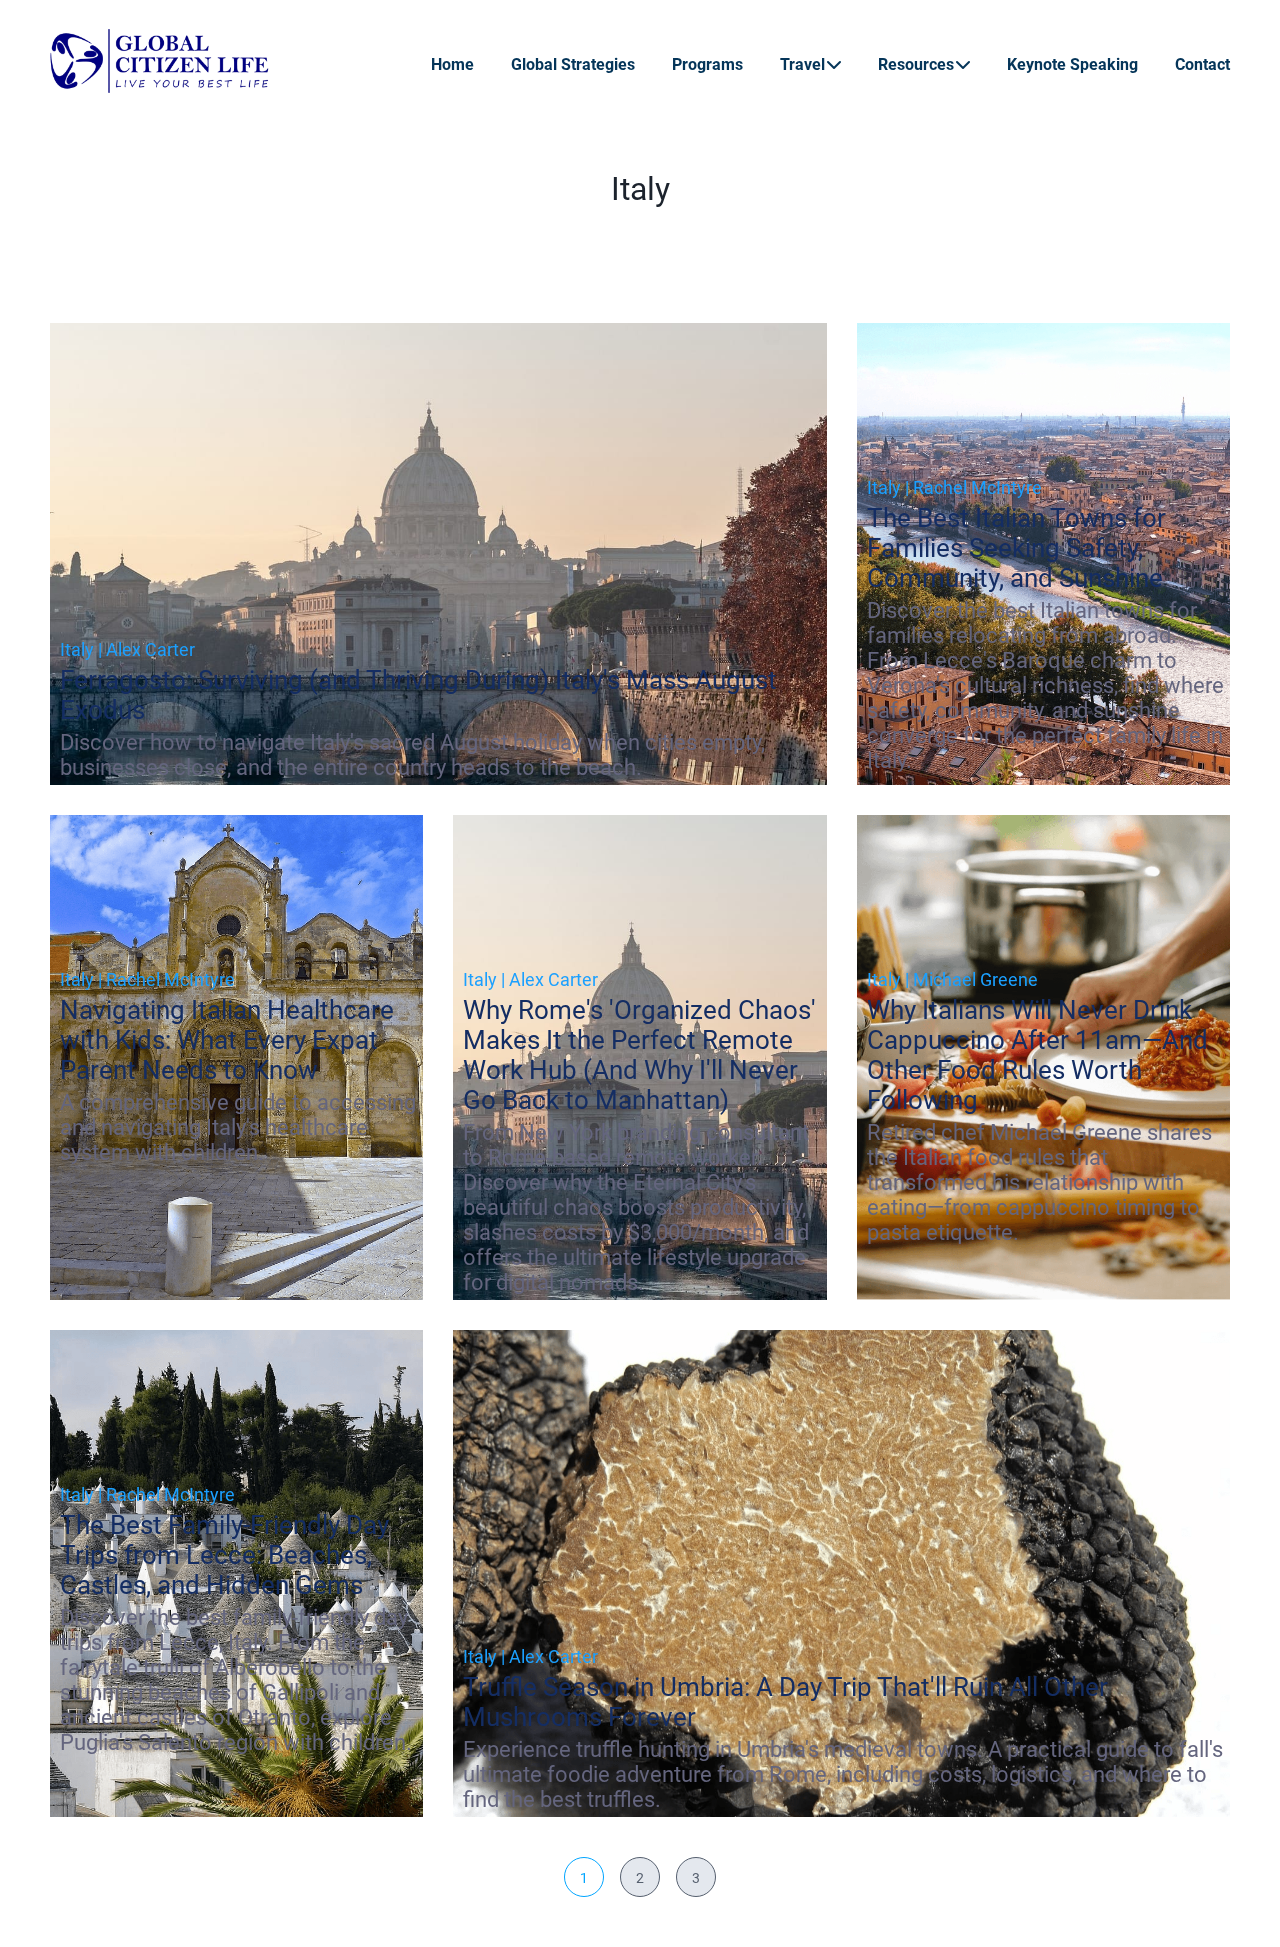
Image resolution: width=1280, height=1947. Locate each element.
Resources (916, 64)
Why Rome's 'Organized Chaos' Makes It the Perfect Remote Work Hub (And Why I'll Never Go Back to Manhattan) (639, 1055)
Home (452, 64)
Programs (707, 64)
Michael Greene (975, 979)
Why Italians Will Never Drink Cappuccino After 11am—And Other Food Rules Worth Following (1037, 1055)
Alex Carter (150, 649)
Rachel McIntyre (977, 487)
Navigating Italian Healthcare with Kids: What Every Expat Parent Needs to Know (227, 1040)
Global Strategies (573, 64)
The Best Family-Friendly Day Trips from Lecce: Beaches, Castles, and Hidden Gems (224, 1555)
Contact (1202, 64)
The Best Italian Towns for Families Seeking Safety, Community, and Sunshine (1016, 548)
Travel (802, 64)
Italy (77, 649)
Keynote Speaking (1072, 64)
